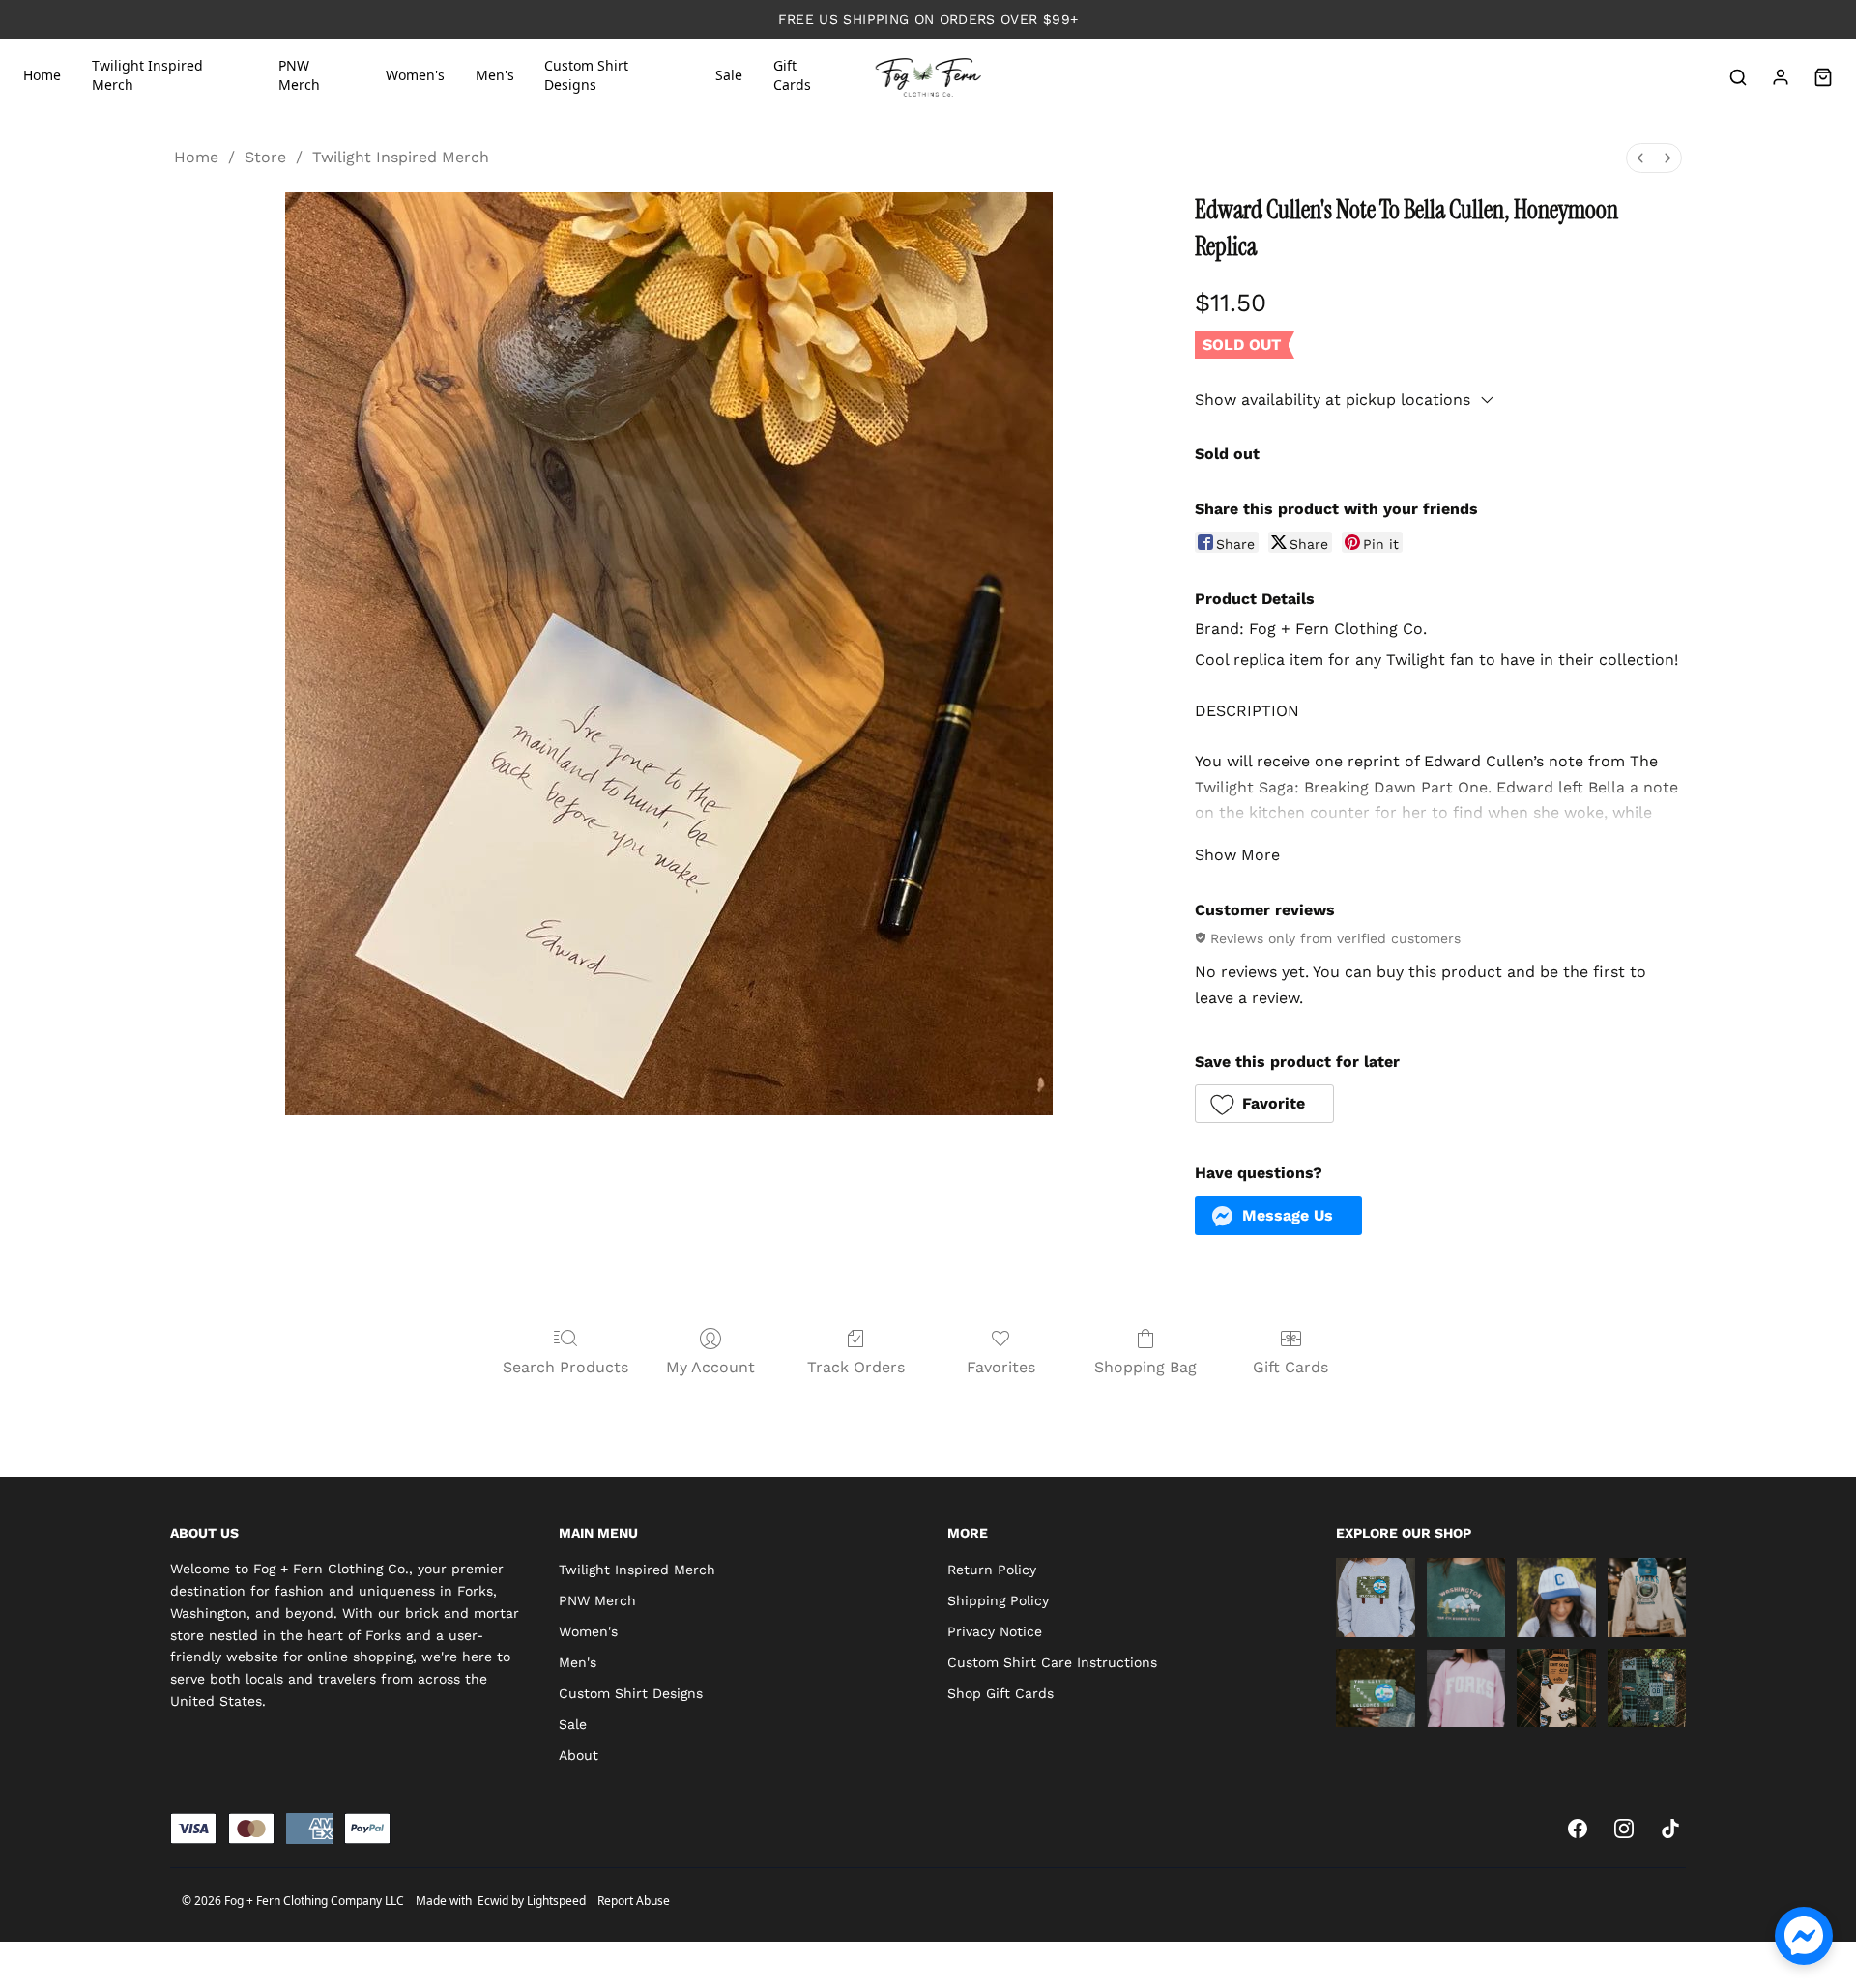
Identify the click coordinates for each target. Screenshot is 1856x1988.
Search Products (565, 1367)
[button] (1264, 1104)
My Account (710, 1367)
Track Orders (856, 1367)
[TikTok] (1670, 1829)
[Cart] (1823, 77)
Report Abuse (634, 1901)
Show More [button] (1237, 855)
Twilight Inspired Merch (401, 157)
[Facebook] (1578, 1829)
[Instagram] (1624, 1829)
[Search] (1738, 77)
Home (196, 157)
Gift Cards (1290, 1367)
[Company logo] (928, 77)
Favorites (1001, 1367)
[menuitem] (1640, 158)
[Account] (1781, 77)
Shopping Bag (1145, 1367)
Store (265, 157)
